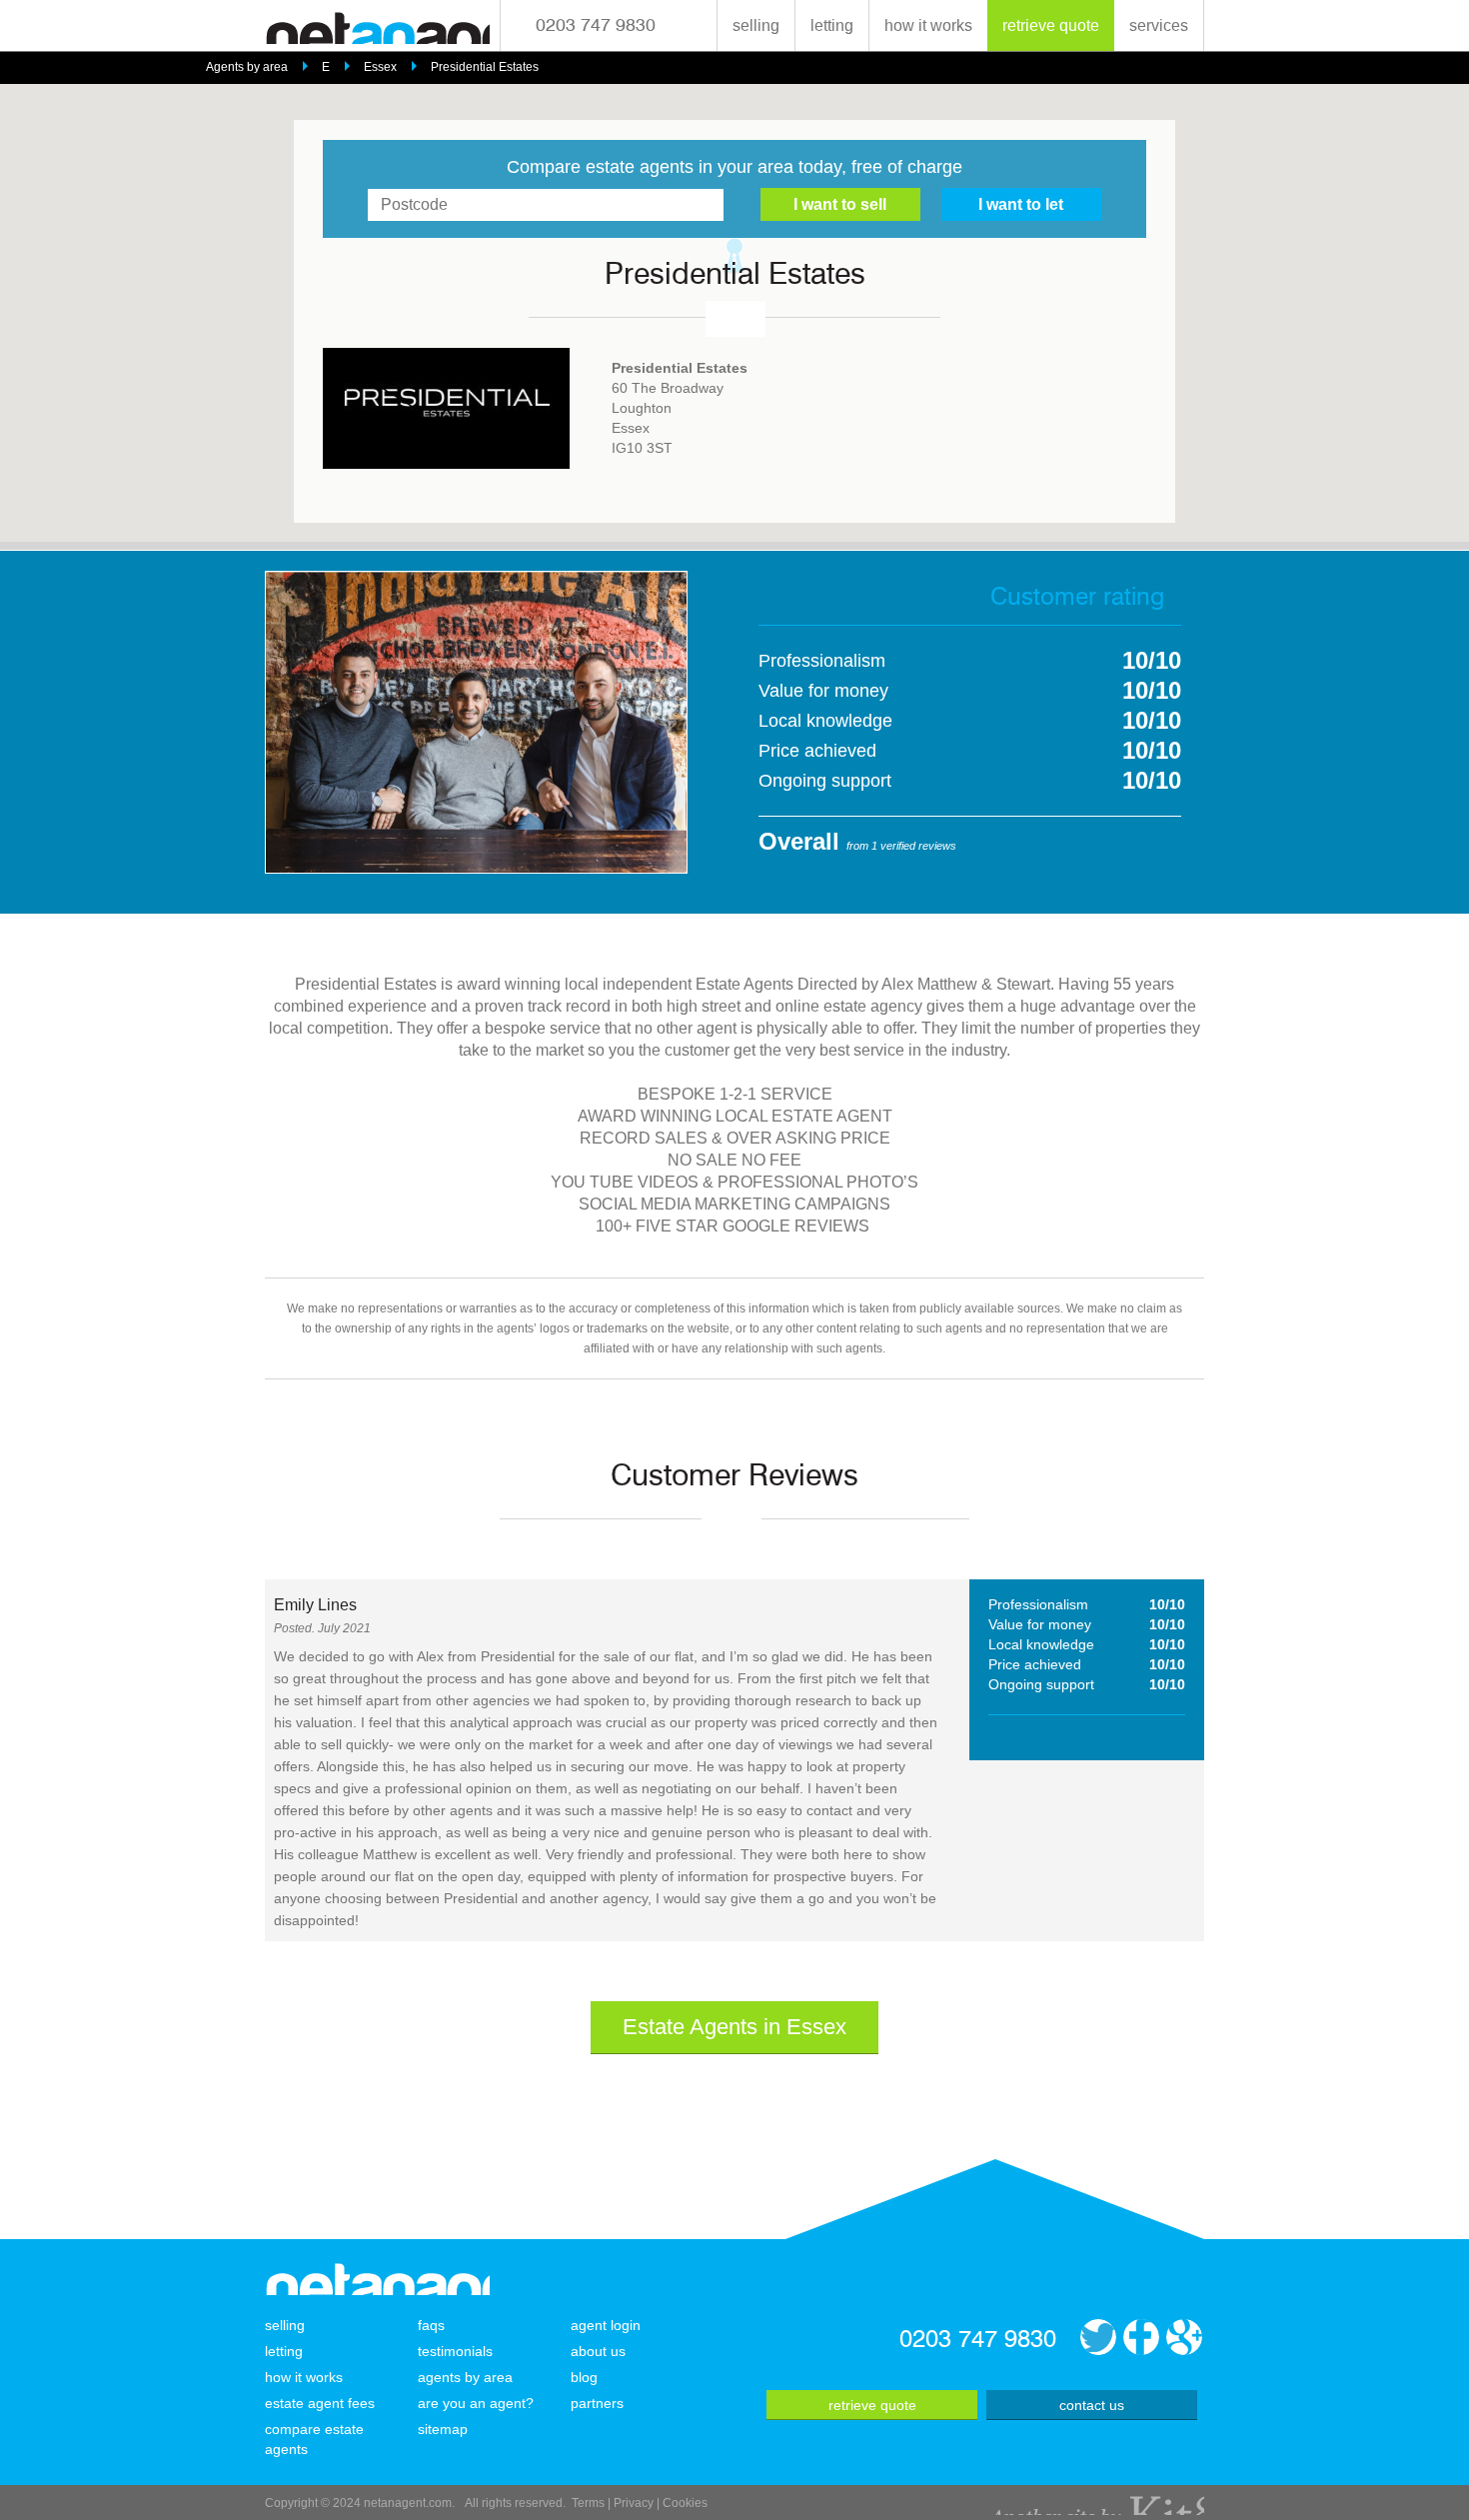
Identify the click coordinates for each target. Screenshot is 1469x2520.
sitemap (443, 2429)
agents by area (465, 2377)
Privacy (634, 2503)
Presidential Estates (485, 67)
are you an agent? (476, 2403)
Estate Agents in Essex (734, 2027)
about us (598, 2351)
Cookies (685, 2503)
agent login (606, 2325)
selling (756, 25)
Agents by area (247, 67)
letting (832, 25)
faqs (431, 2325)
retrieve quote (1051, 25)
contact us (1092, 2405)
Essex (380, 67)
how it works (928, 25)
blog (584, 2377)
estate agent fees (320, 2403)
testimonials (455, 2351)
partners (597, 2403)
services (1159, 25)
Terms (588, 2503)
